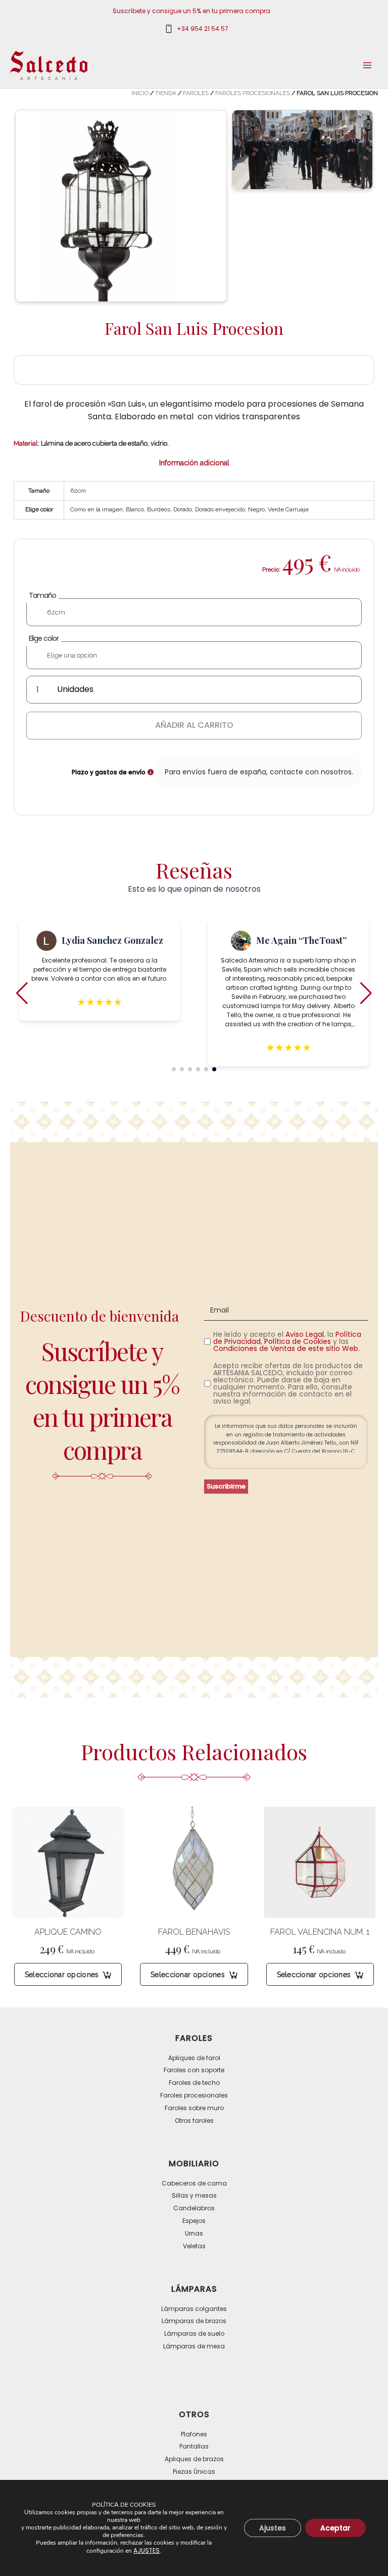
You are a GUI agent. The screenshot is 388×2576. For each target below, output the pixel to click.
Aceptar (335, 2528)
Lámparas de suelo (194, 2333)
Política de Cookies (298, 1341)
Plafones (194, 2434)
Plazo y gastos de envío (109, 772)
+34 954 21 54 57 (203, 29)
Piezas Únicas (194, 2472)
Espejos (194, 2221)
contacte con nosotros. (311, 772)
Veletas (194, 2246)
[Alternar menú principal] (367, 65)
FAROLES (196, 93)
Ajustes (273, 2528)
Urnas (194, 2233)
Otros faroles (194, 2121)
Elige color (44, 638)
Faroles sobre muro (194, 2108)
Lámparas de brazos (194, 2321)
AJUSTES (147, 2550)
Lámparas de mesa (194, 2346)
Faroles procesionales (253, 93)
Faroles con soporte (194, 2070)
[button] (174, 1069)
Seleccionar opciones (62, 1975)
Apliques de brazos (194, 2459)
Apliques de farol (194, 2058)
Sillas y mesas (194, 2195)
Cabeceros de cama (194, 2183)
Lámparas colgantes (194, 2309)
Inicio (140, 93)
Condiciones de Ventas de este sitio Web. (286, 1348)
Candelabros (194, 2208)
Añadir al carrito (194, 725)
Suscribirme (226, 1486)
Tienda (166, 93)
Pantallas (194, 2446)
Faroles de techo (194, 2083)
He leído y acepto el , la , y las (287, 1341)
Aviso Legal (305, 1334)
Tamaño (42, 595)
